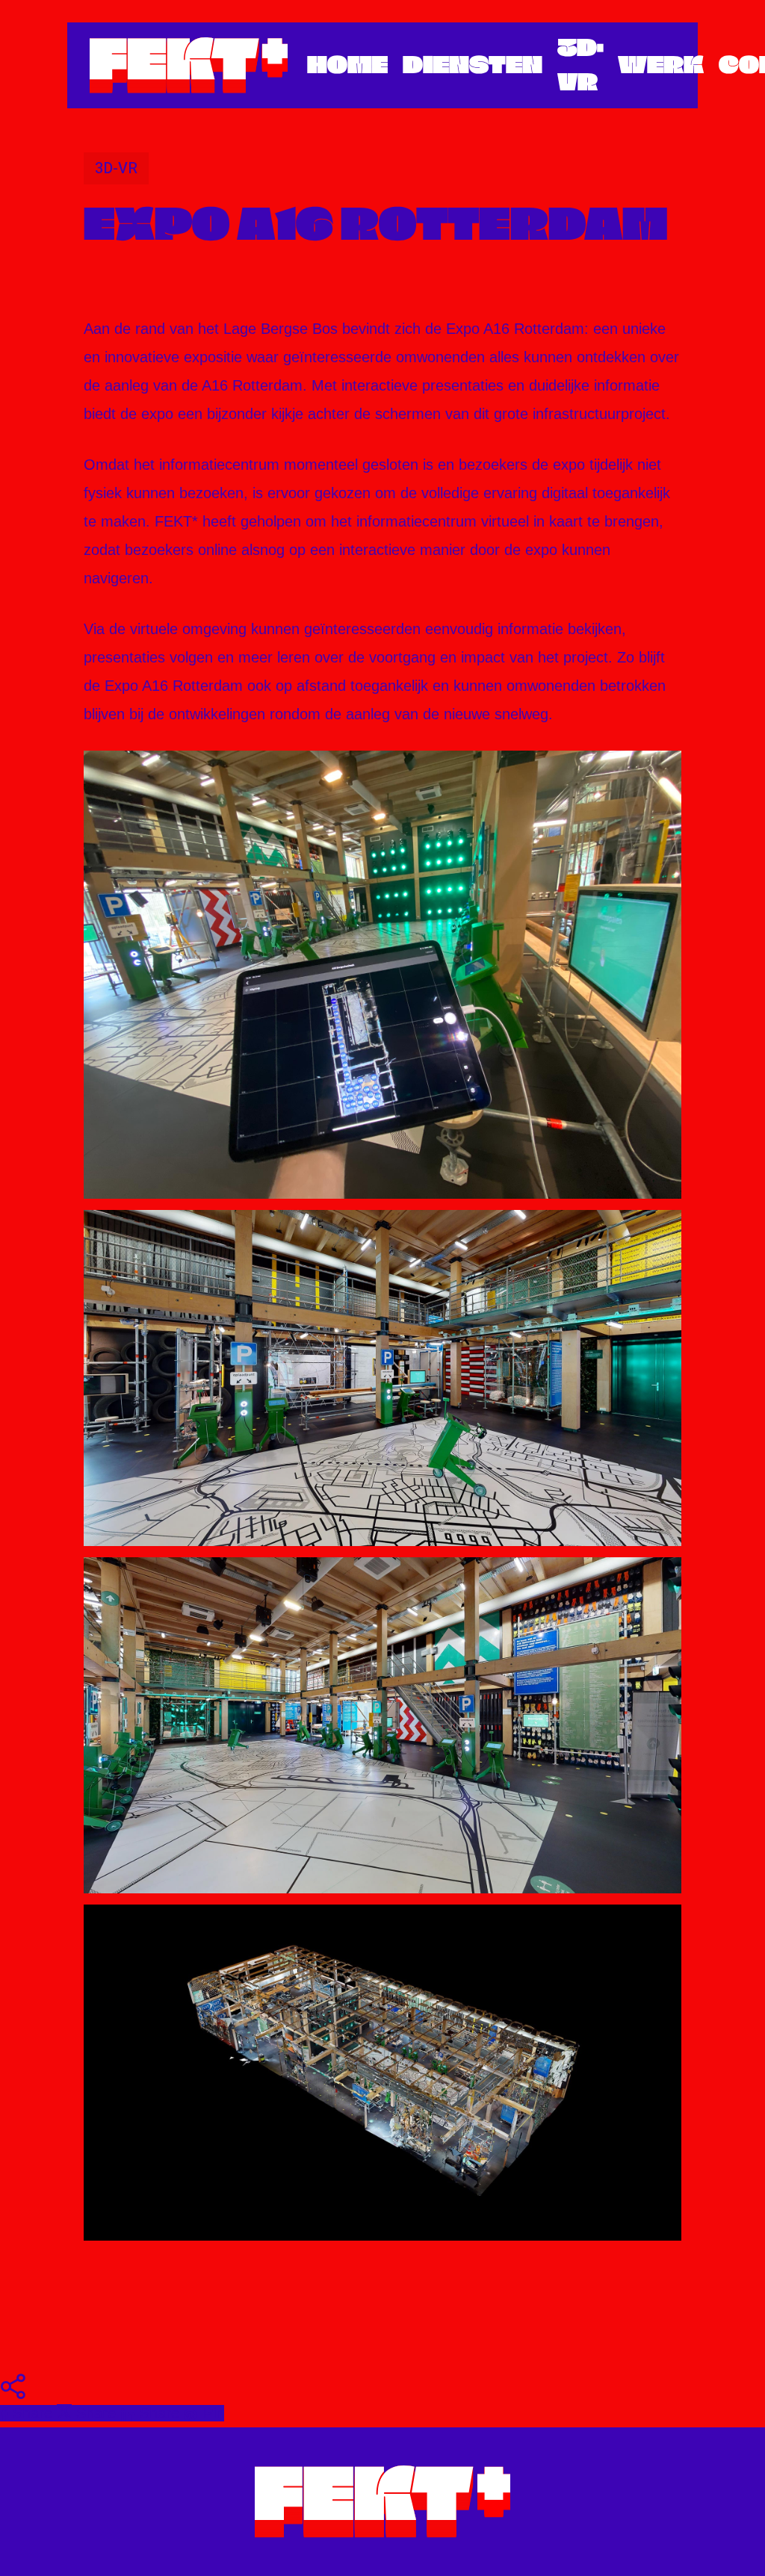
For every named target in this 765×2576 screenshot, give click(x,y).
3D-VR (116, 168)
